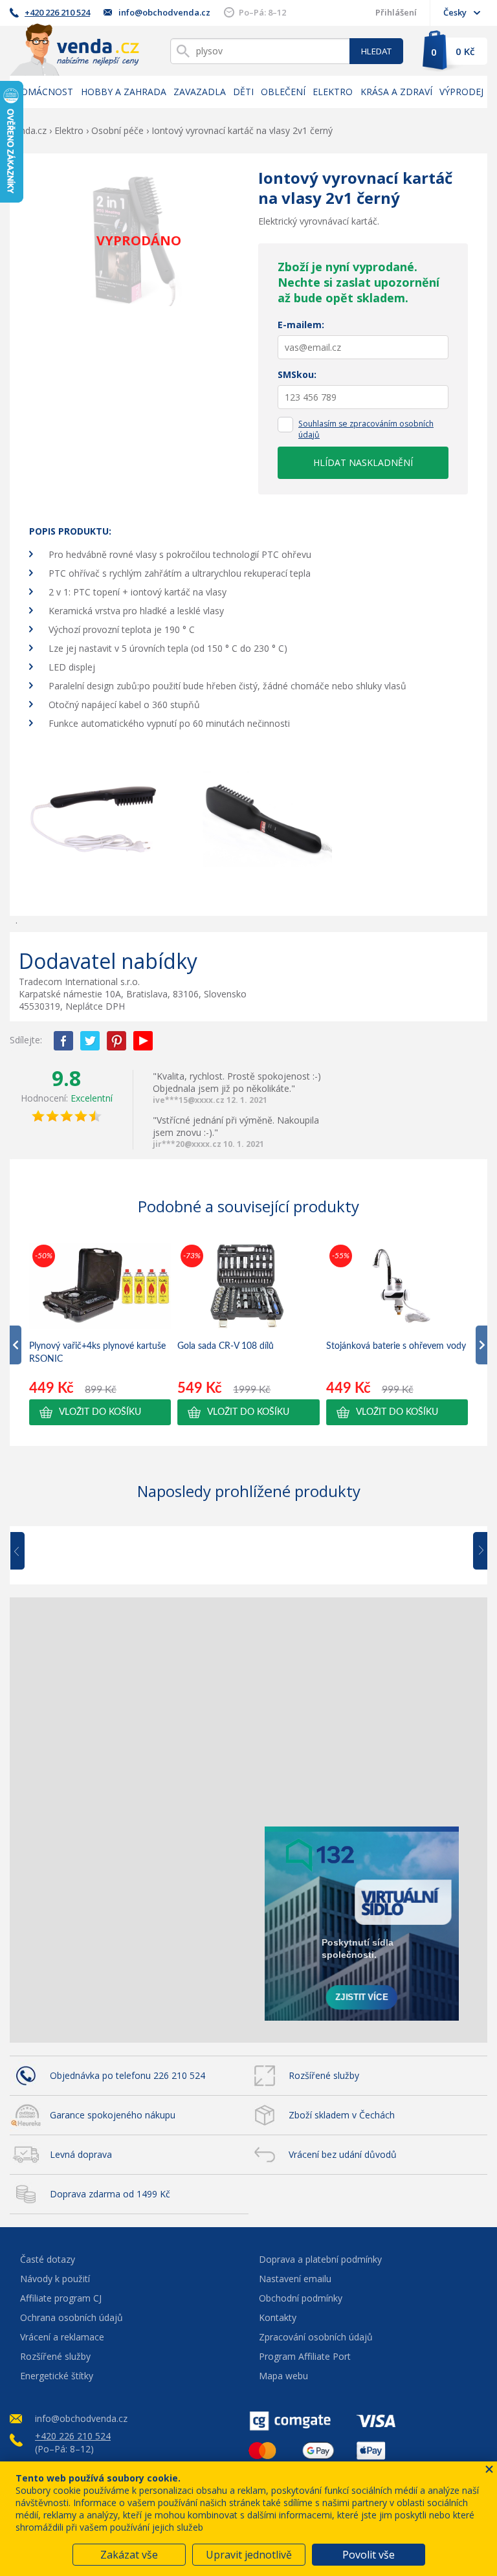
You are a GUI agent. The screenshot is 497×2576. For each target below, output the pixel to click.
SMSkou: (297, 374)
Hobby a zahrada (124, 92)
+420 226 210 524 (57, 12)
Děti (243, 92)
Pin (116, 1041)
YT (143, 1041)
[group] (100, 1333)
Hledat (376, 51)
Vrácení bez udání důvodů (343, 2154)
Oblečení (283, 92)
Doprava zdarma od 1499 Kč (110, 2194)
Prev (27, 1551)
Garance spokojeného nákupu (113, 2115)
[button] (100, 1412)
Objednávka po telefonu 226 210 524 (127, 2075)
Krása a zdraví (396, 92)
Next (476, 1551)
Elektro (333, 92)
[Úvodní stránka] (74, 50)
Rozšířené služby (324, 2075)
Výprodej (461, 92)
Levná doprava (81, 2154)
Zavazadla (200, 92)
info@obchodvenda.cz (164, 12)
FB (63, 1041)
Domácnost (43, 92)
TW (90, 1041)
